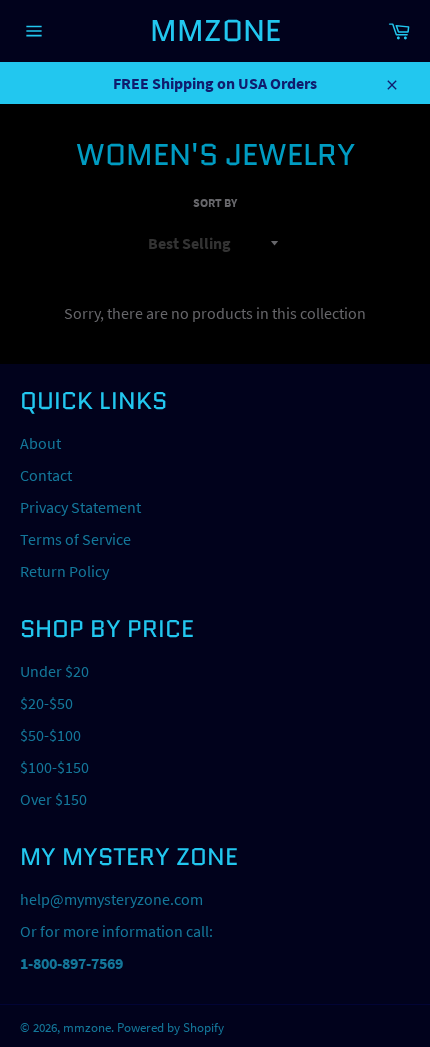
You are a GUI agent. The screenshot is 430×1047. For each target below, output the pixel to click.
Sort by (215, 202)
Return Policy (64, 571)
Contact (46, 475)
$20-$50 (46, 703)
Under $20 (54, 671)
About (40, 443)
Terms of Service (75, 539)
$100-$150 (54, 767)
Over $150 (53, 799)
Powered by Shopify (170, 1027)
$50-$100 (50, 735)
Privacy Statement (80, 507)
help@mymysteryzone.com (111, 899)
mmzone (215, 30)
